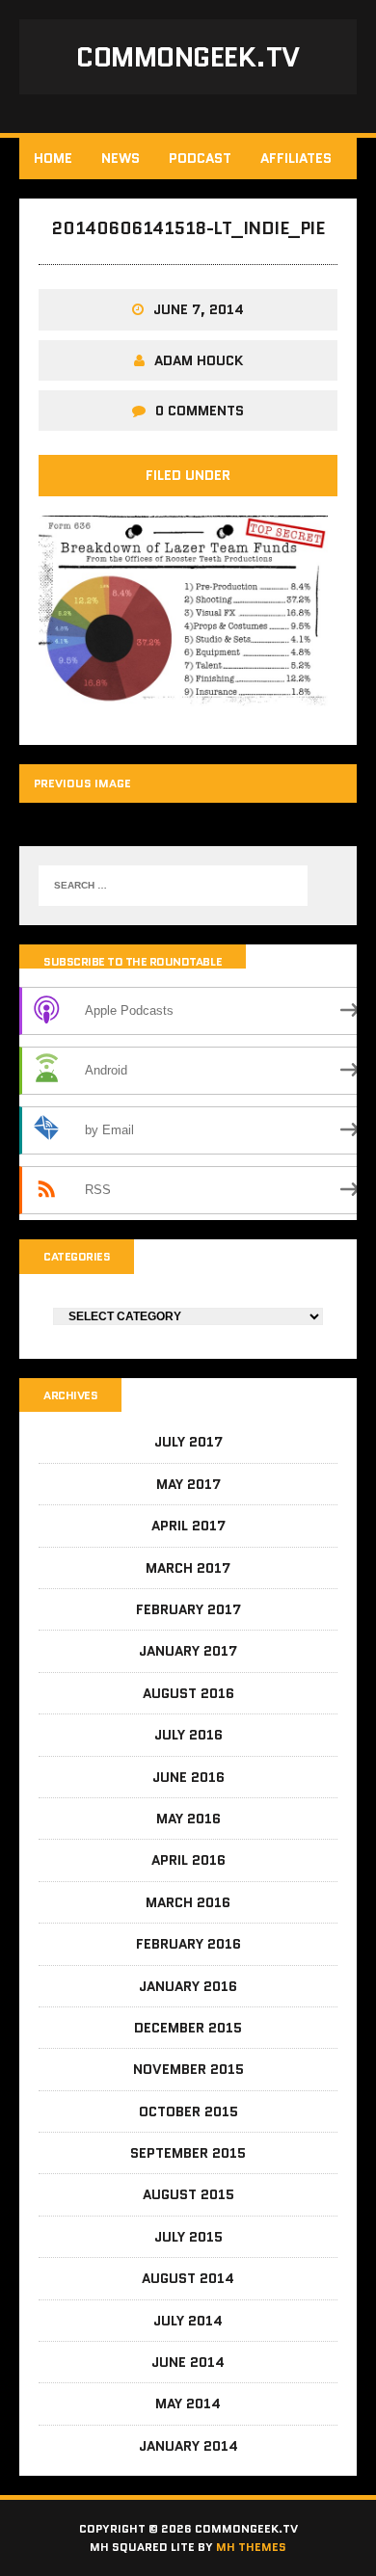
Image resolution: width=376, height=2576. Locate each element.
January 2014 (188, 2446)
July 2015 (188, 2237)
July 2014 (188, 2321)
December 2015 (188, 2028)
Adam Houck (199, 360)
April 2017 (188, 1526)
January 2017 (188, 1651)
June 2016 (188, 1777)
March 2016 (188, 1902)
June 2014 (188, 2362)
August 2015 (188, 2194)
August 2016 (188, 1693)
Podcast (200, 158)
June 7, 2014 (199, 309)
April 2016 (188, 1860)
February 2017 (188, 1609)
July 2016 (188, 1735)
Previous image (82, 783)
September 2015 (188, 2153)
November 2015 (188, 2069)
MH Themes (251, 2547)
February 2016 (188, 1944)
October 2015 (188, 2111)
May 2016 (188, 1819)
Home (53, 158)
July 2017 (188, 1442)
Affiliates (296, 158)
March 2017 (188, 1568)
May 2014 (188, 2403)
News (121, 158)
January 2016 (188, 1986)
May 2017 (188, 1484)
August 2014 (188, 2278)
